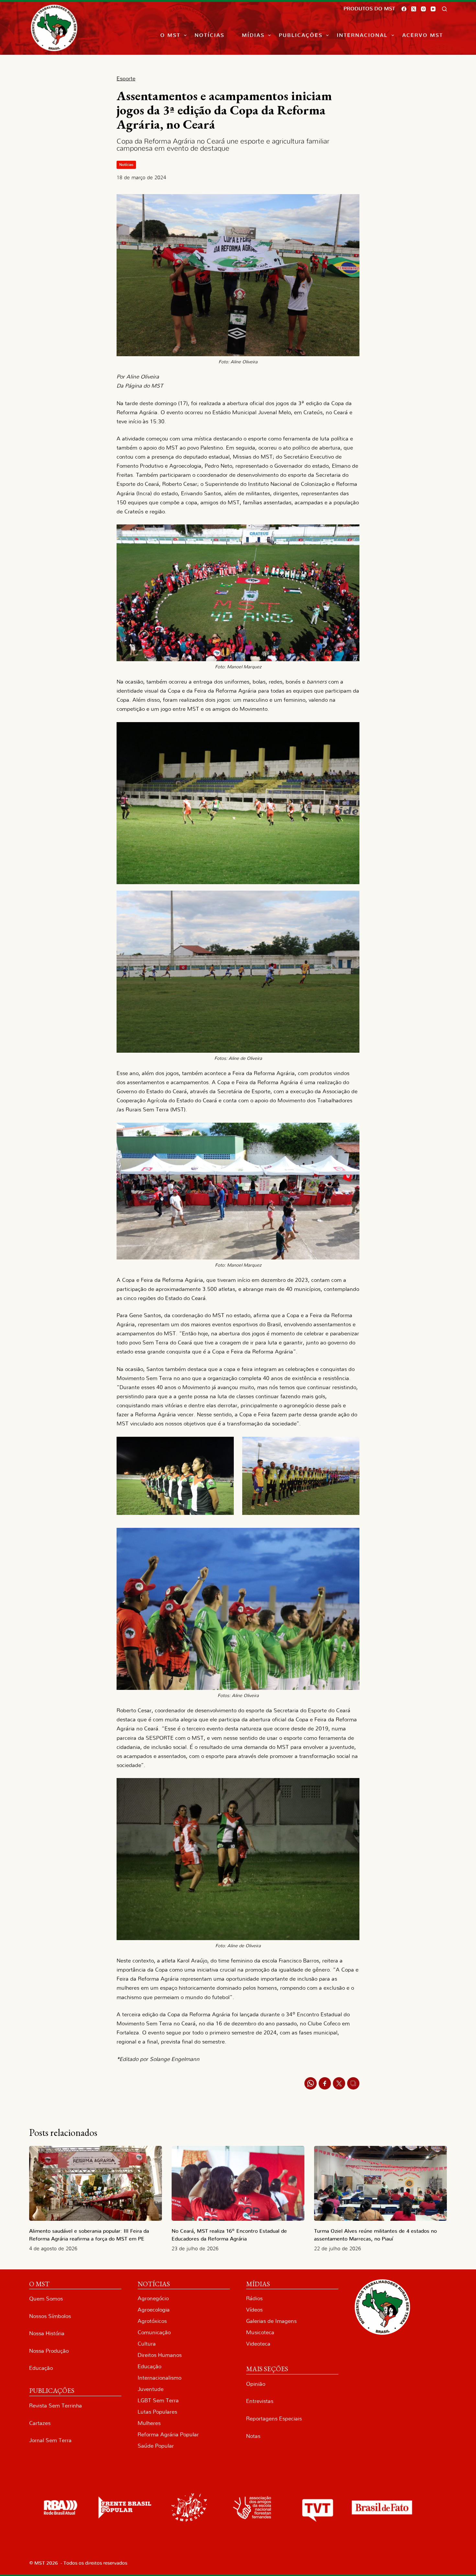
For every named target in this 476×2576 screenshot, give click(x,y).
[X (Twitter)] (414, 9)
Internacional (362, 35)
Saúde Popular (156, 2446)
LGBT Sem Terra (158, 2400)
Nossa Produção (49, 2351)
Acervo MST (423, 35)
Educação (41, 2368)
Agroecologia (154, 2310)
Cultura (147, 2344)
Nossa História (47, 2333)
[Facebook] (404, 9)
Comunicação (154, 2332)
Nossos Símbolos (50, 2316)
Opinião (256, 2384)
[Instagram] (423, 9)
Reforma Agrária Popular (168, 2435)
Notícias (210, 35)
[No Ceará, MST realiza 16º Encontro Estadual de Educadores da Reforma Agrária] (238, 2183)
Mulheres (149, 2423)
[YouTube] (433, 9)
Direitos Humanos (160, 2355)
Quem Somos (46, 2299)
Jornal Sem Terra (50, 2440)
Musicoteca (260, 2332)
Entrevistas (260, 2401)
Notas (253, 2436)
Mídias (253, 35)
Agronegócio (153, 2298)
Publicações (301, 35)
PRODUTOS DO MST (369, 9)
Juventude (151, 2389)
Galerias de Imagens (271, 2321)
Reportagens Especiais (274, 2419)
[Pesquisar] (444, 9)
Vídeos (254, 2310)
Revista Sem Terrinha (56, 2406)
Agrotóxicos (152, 2321)
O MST (170, 35)
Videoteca (258, 2344)
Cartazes (40, 2423)
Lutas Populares (157, 2412)
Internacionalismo (159, 2378)
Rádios (254, 2298)
